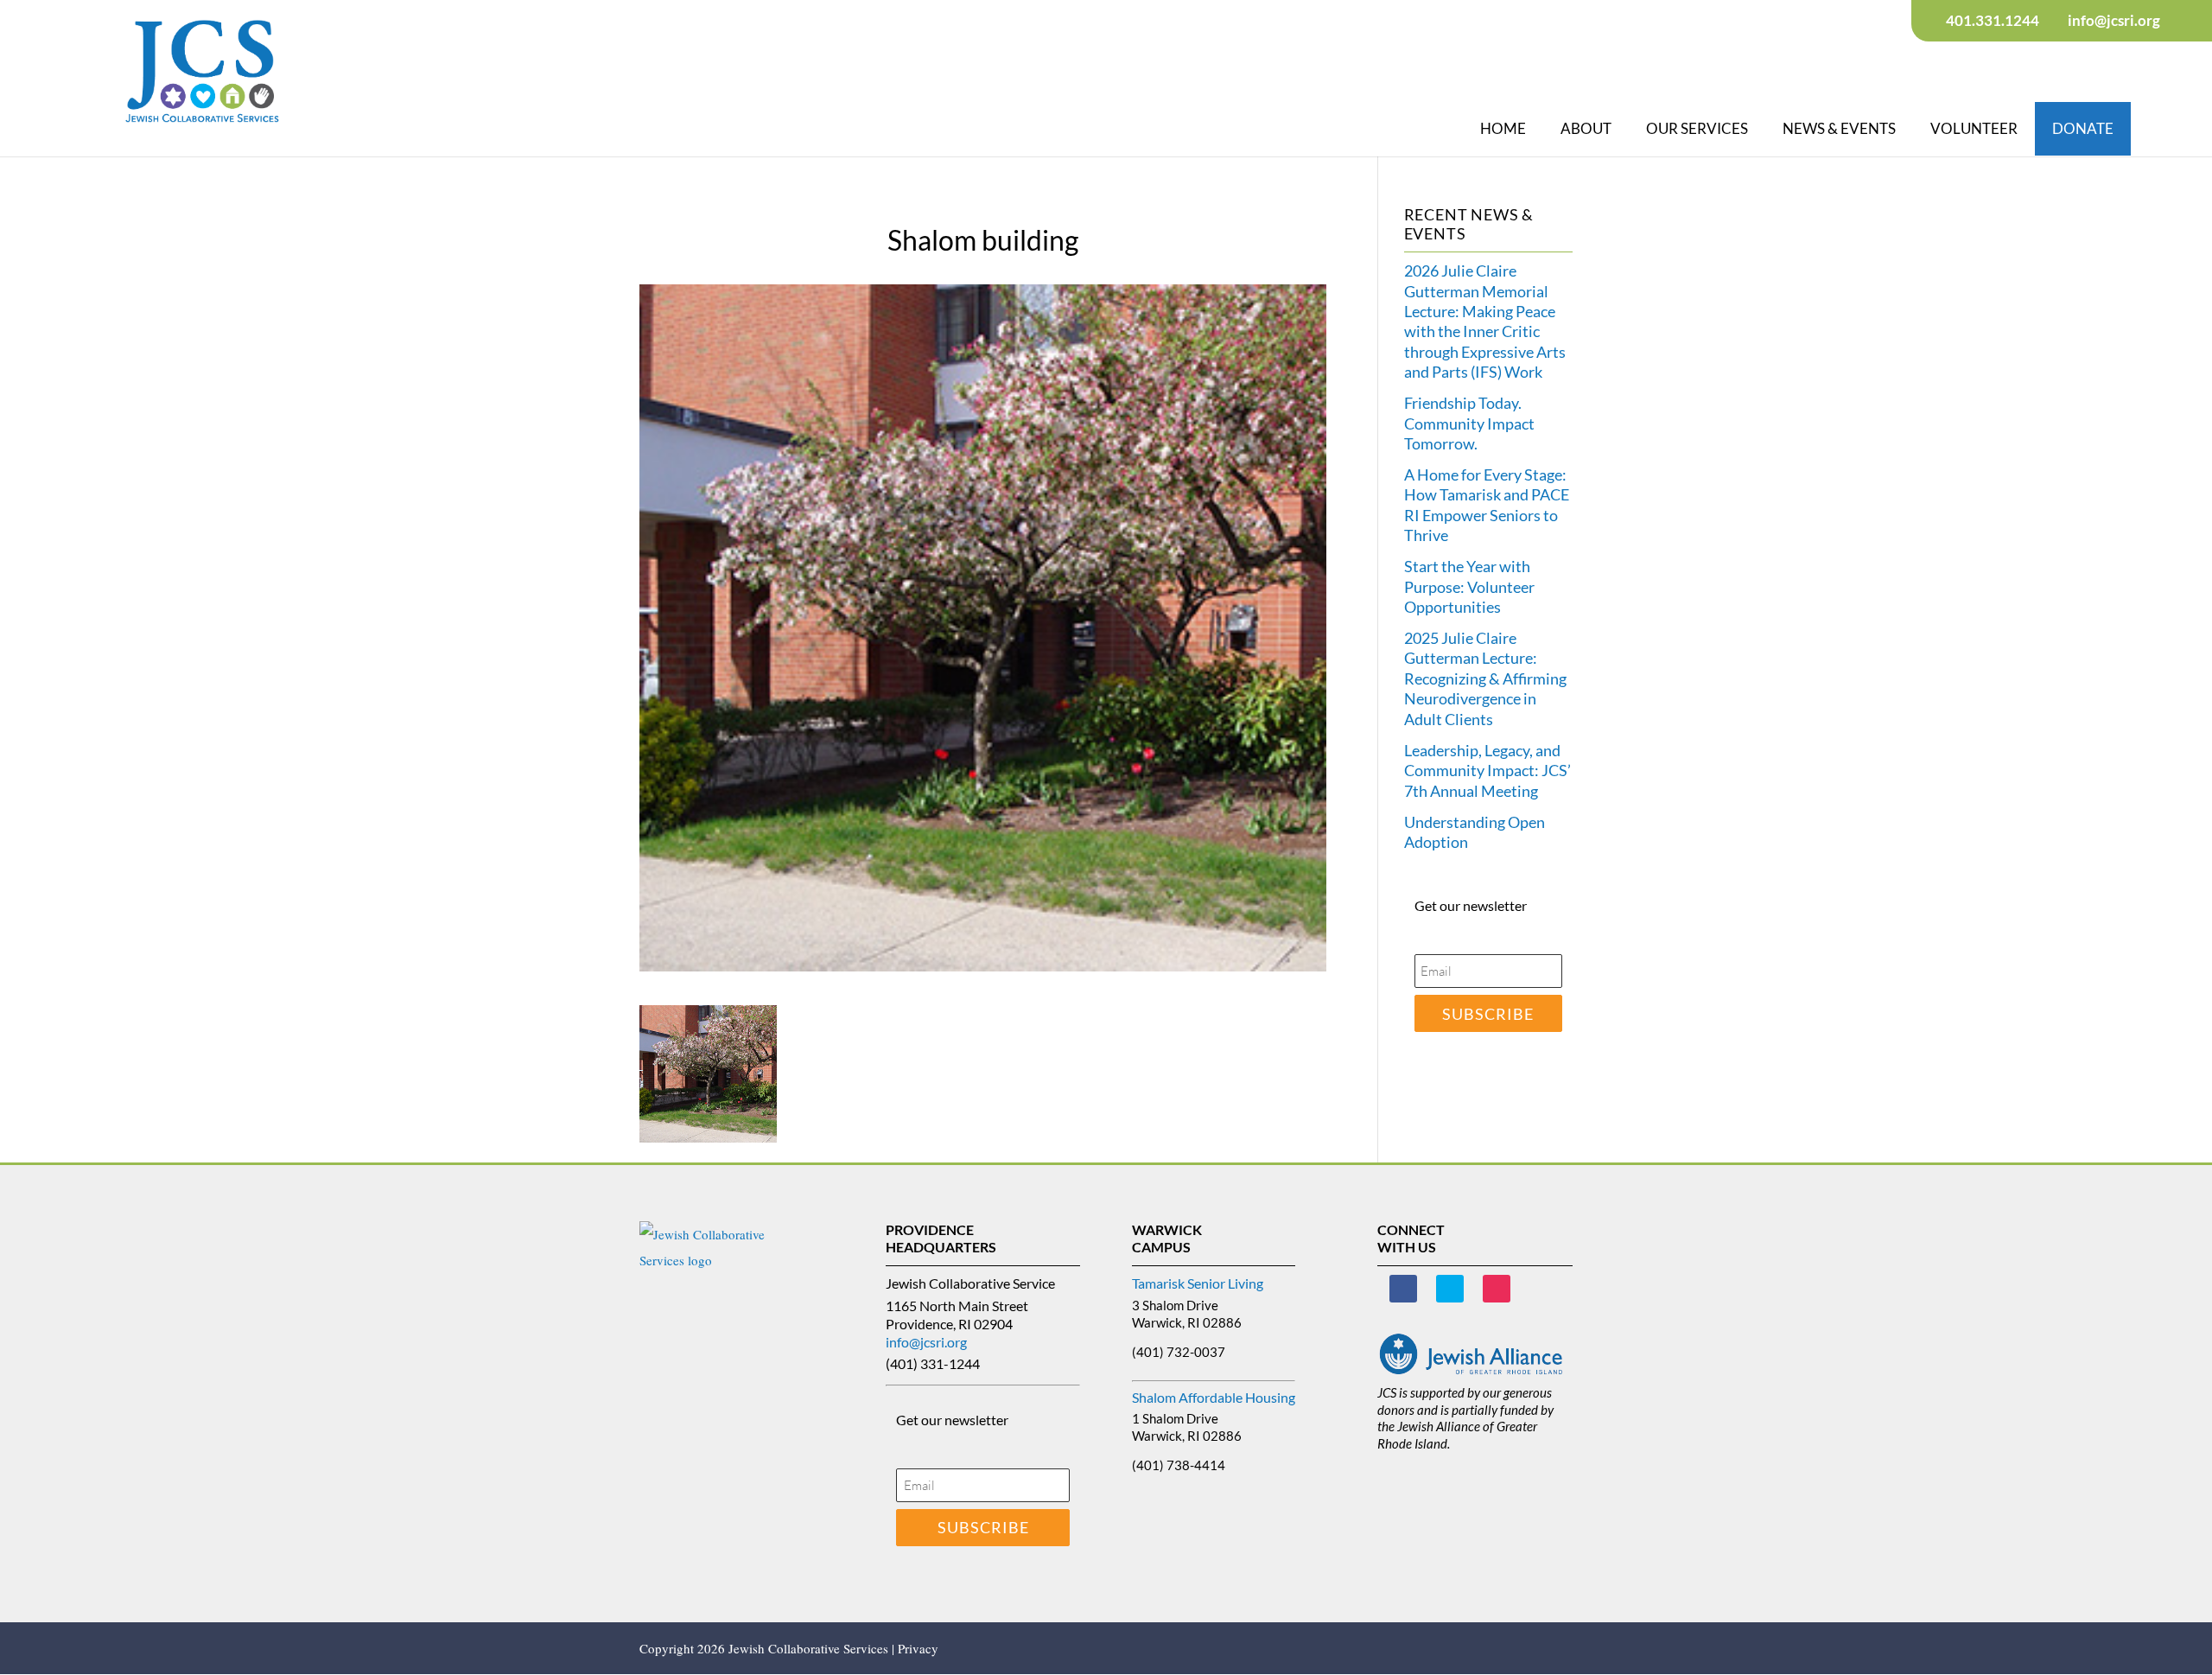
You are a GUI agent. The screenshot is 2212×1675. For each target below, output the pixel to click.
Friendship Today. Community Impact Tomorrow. (1469, 423)
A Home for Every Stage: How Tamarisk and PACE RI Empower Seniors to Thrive (1487, 505)
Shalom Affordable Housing (1214, 1397)
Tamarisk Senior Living (1198, 1283)
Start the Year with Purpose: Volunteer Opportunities (1469, 586)
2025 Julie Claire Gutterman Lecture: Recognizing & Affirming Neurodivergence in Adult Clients (1485, 678)
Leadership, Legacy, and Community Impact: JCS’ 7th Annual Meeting (1487, 771)
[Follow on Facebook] (1403, 1289)
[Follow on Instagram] (1497, 1289)
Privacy (918, 1648)
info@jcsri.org (926, 1342)
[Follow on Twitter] (1450, 1289)
